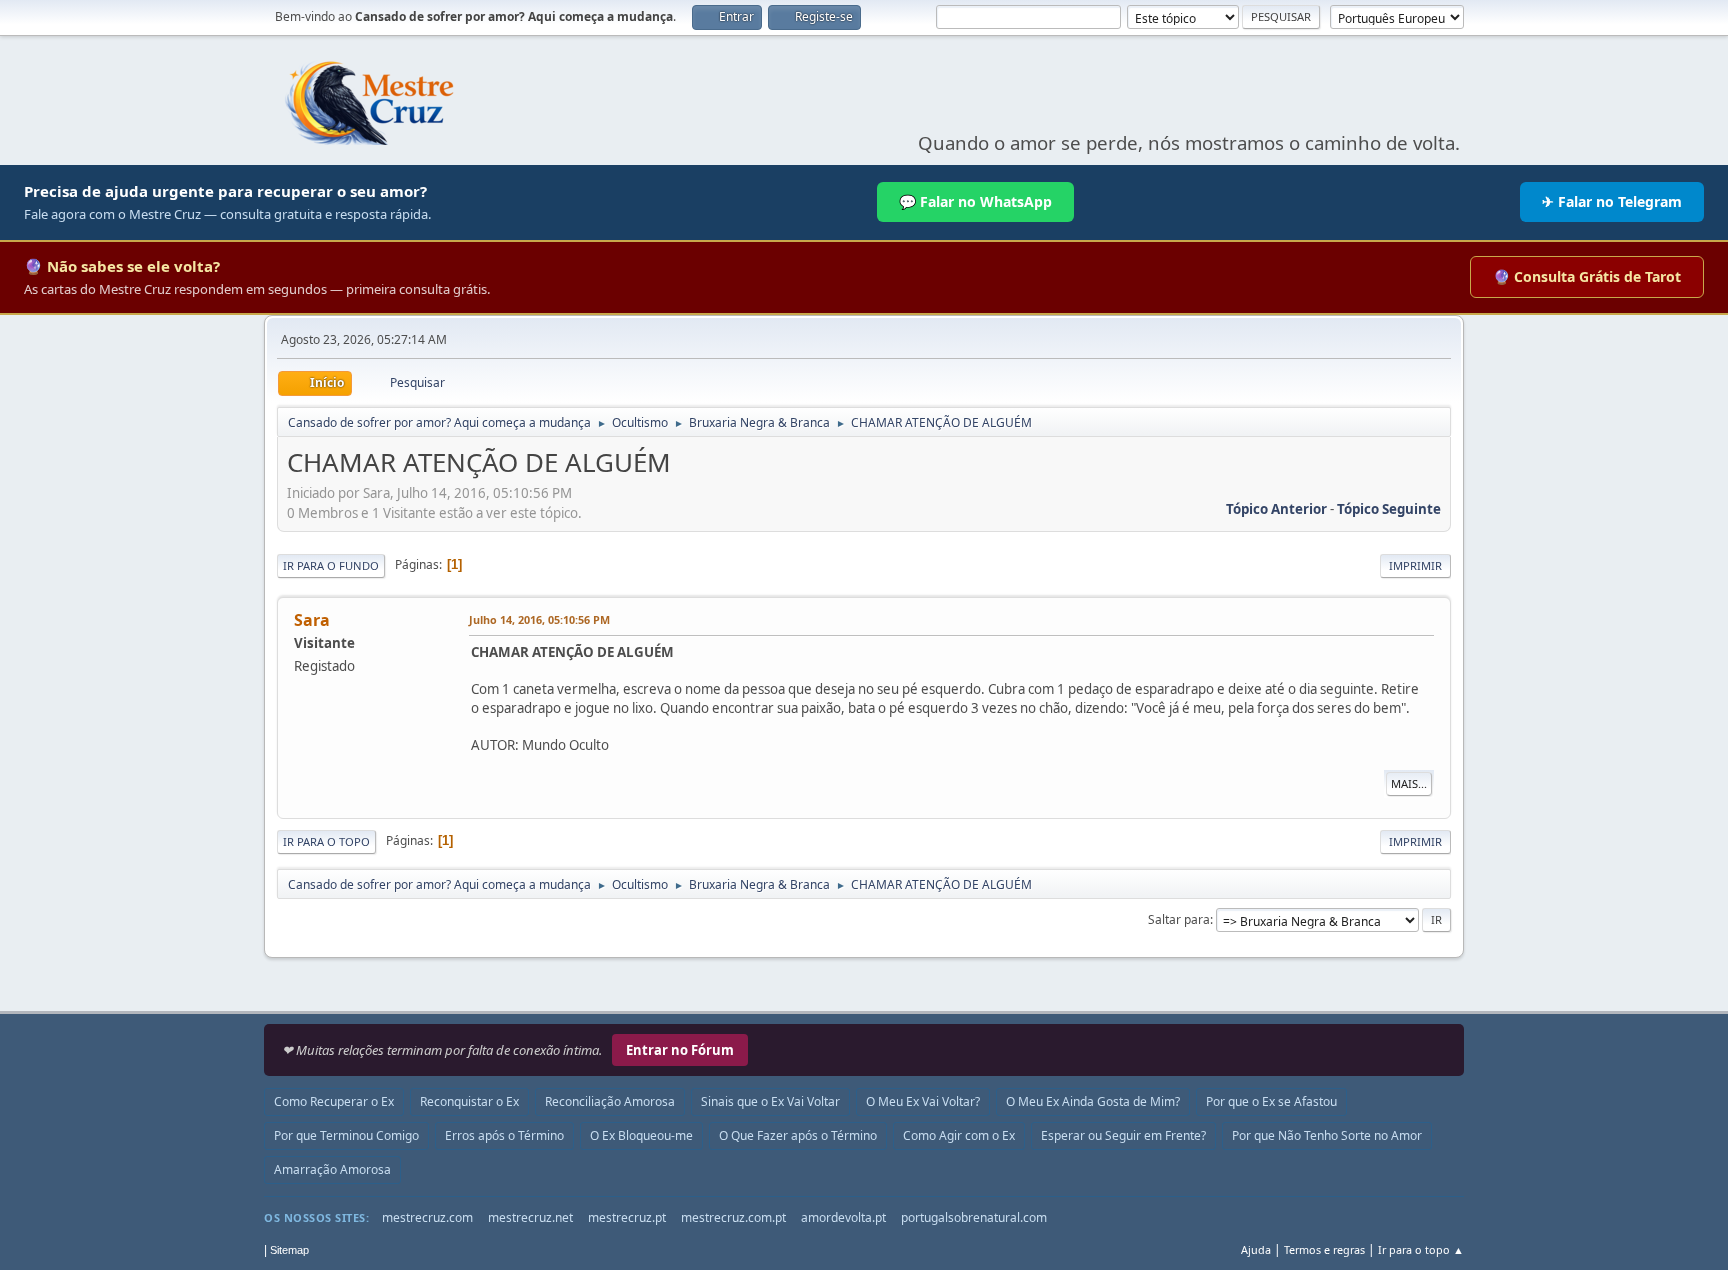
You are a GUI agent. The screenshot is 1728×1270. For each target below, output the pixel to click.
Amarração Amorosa (332, 1169)
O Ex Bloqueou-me (641, 1135)
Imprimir (1415, 565)
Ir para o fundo (331, 565)
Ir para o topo (326, 841)
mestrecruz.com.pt (733, 1217)
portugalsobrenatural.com (974, 1217)
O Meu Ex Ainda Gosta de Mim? (1093, 1101)
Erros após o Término (504, 1135)
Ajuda (1256, 1249)
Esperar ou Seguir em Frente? (1123, 1135)
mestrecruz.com (427, 1217)
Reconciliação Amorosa (610, 1101)
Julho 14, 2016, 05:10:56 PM (539, 619)
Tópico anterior (1276, 509)
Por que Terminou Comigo (346, 1135)
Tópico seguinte (1389, 509)
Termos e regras (1324, 1249)
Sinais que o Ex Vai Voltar (770, 1101)
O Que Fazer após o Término (798, 1135)
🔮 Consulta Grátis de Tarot (1587, 276)
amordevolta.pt (843, 1217)
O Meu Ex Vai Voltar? (923, 1101)
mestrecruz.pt (627, 1217)
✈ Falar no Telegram (1612, 201)
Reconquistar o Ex (469, 1101)
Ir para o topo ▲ (1421, 1249)
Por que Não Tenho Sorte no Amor (1327, 1135)
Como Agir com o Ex (959, 1135)
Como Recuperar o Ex (334, 1101)
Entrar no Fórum (680, 1050)
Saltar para (1179, 919)
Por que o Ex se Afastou (1271, 1101)
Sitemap (289, 1250)
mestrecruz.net (530, 1217)
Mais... (1409, 783)
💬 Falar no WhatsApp (975, 201)
